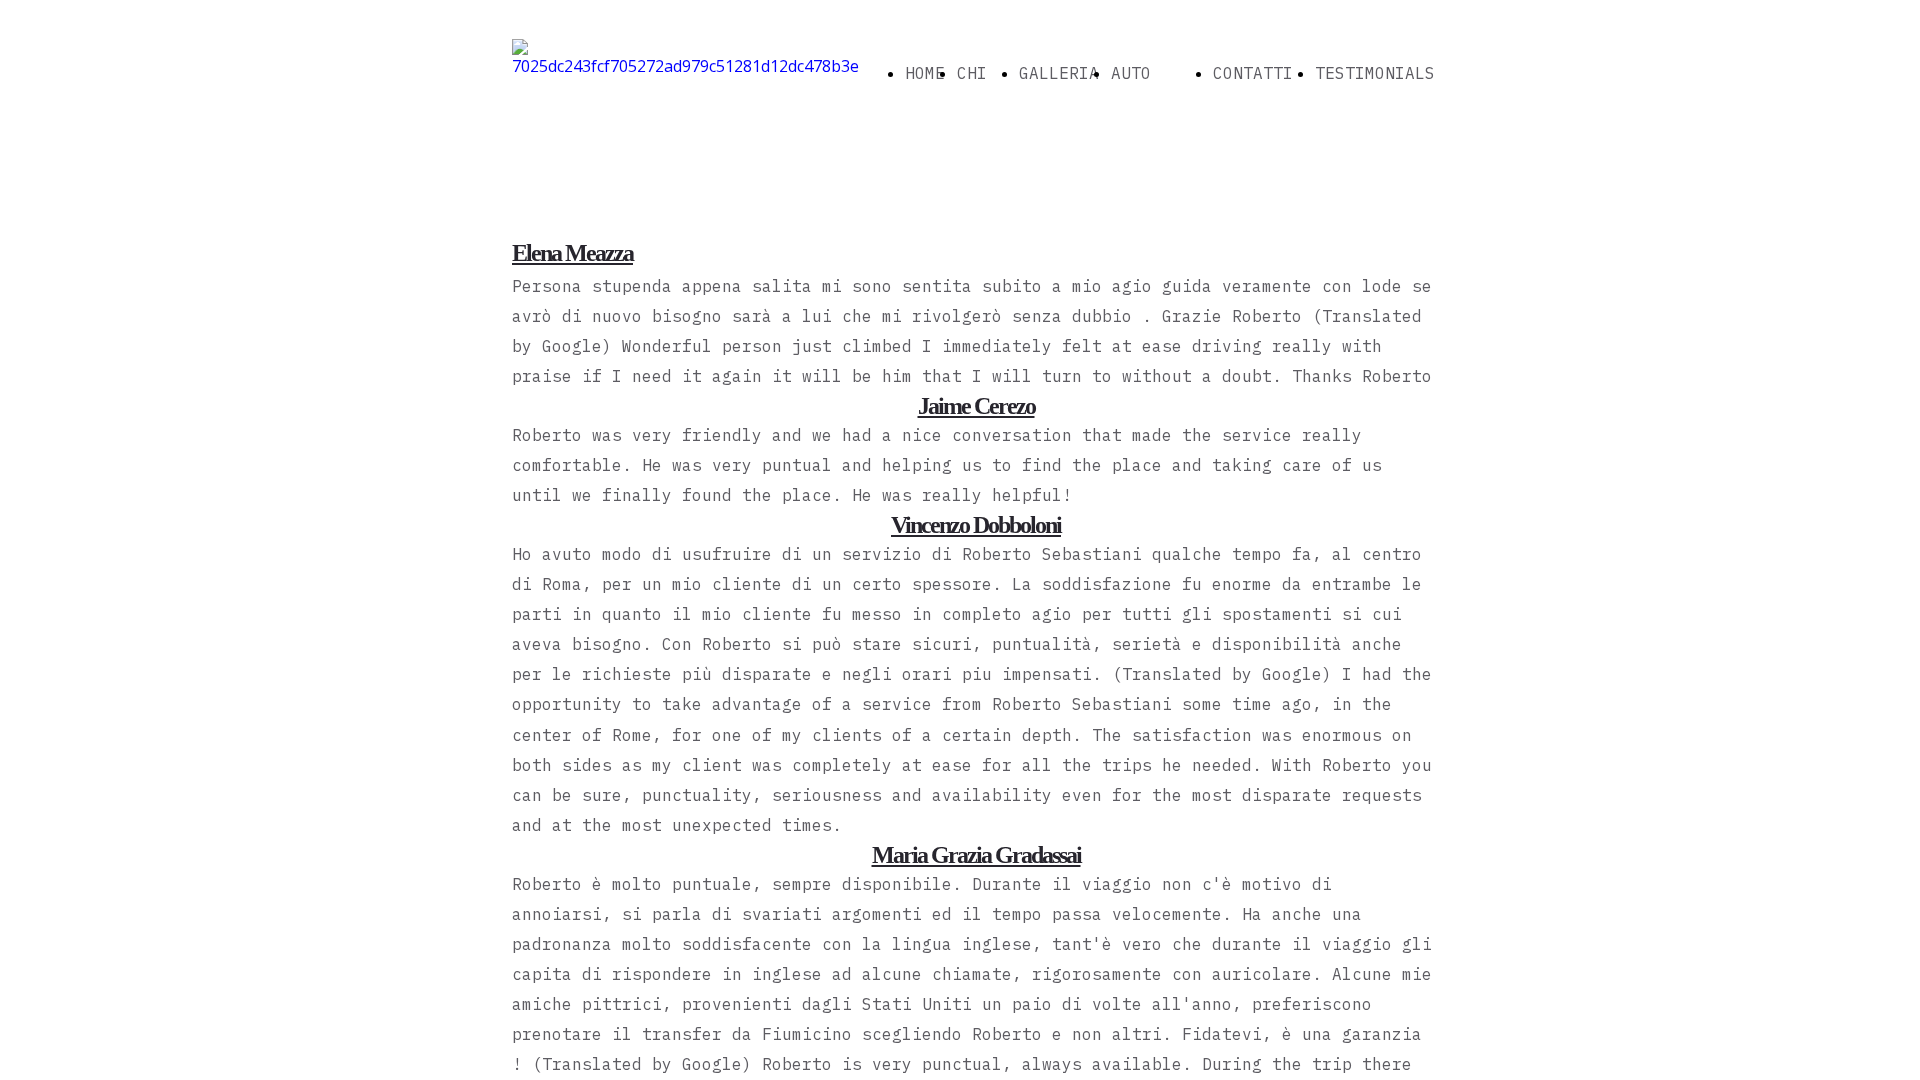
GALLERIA (1059, 73)
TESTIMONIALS (1375, 73)
